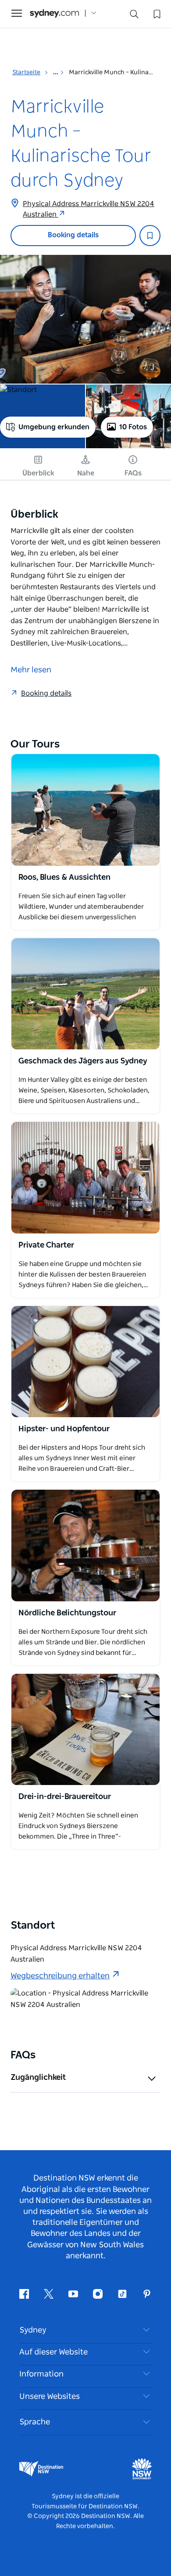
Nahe (86, 473)
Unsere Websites (50, 2397)
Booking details (73, 235)
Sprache (35, 2422)
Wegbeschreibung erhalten (60, 1976)
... (56, 73)
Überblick (38, 473)
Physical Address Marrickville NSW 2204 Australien (89, 209)
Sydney (33, 2330)
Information (41, 2374)
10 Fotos (133, 427)
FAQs (133, 473)
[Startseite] (54, 13)
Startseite (26, 73)
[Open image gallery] (85, 319)
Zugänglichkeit (38, 2078)
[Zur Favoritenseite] (156, 13)
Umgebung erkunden (54, 427)
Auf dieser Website (53, 2352)
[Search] (134, 16)
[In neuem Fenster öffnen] (85, 810)
